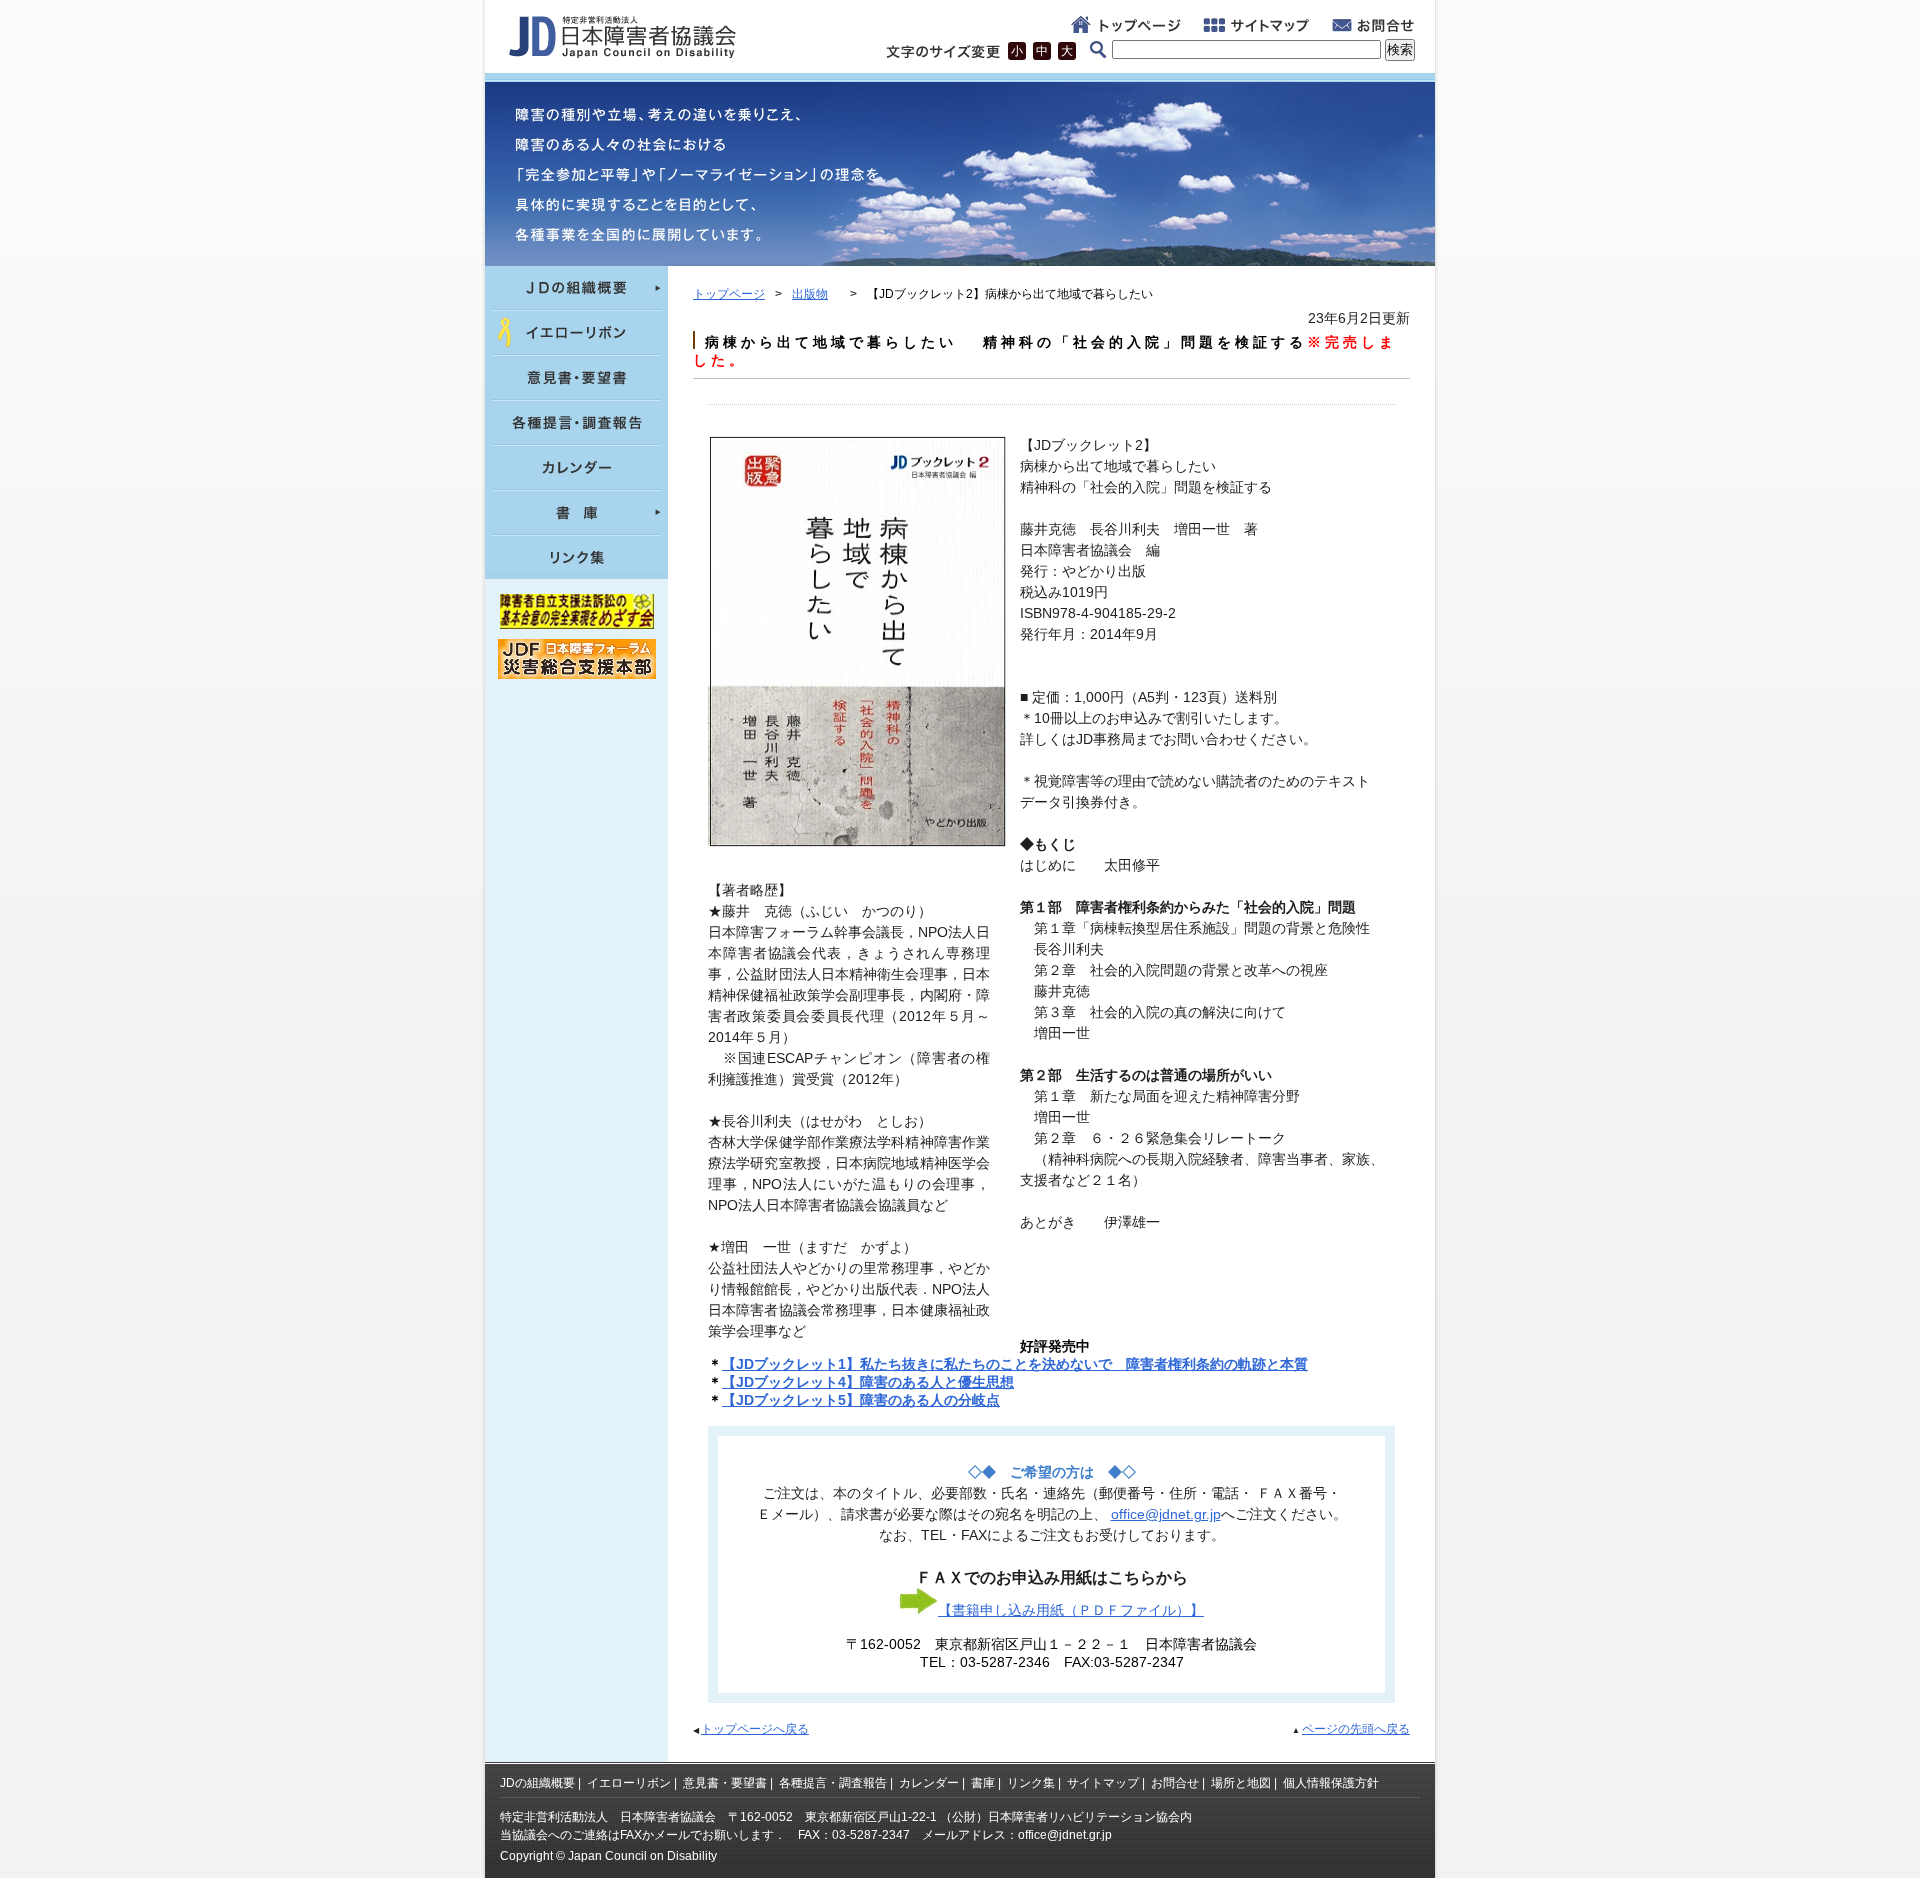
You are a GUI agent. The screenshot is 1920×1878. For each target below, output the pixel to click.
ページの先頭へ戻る (1356, 1729)
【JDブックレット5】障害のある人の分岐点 (861, 1400)
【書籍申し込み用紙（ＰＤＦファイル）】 (1071, 1610)
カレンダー (929, 1783)
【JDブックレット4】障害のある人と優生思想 (868, 1382)
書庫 (983, 1783)
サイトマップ (1103, 1783)
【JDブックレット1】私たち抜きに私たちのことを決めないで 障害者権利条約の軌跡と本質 (1015, 1364)
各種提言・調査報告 (833, 1783)
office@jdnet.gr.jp (1166, 1514)
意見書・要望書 (725, 1783)
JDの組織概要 (537, 1783)
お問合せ (1175, 1783)
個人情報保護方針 (1331, 1783)
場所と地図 (1241, 1783)
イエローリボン (629, 1783)
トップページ (729, 294)
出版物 (810, 294)
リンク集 (1031, 1783)
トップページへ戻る (755, 1729)
